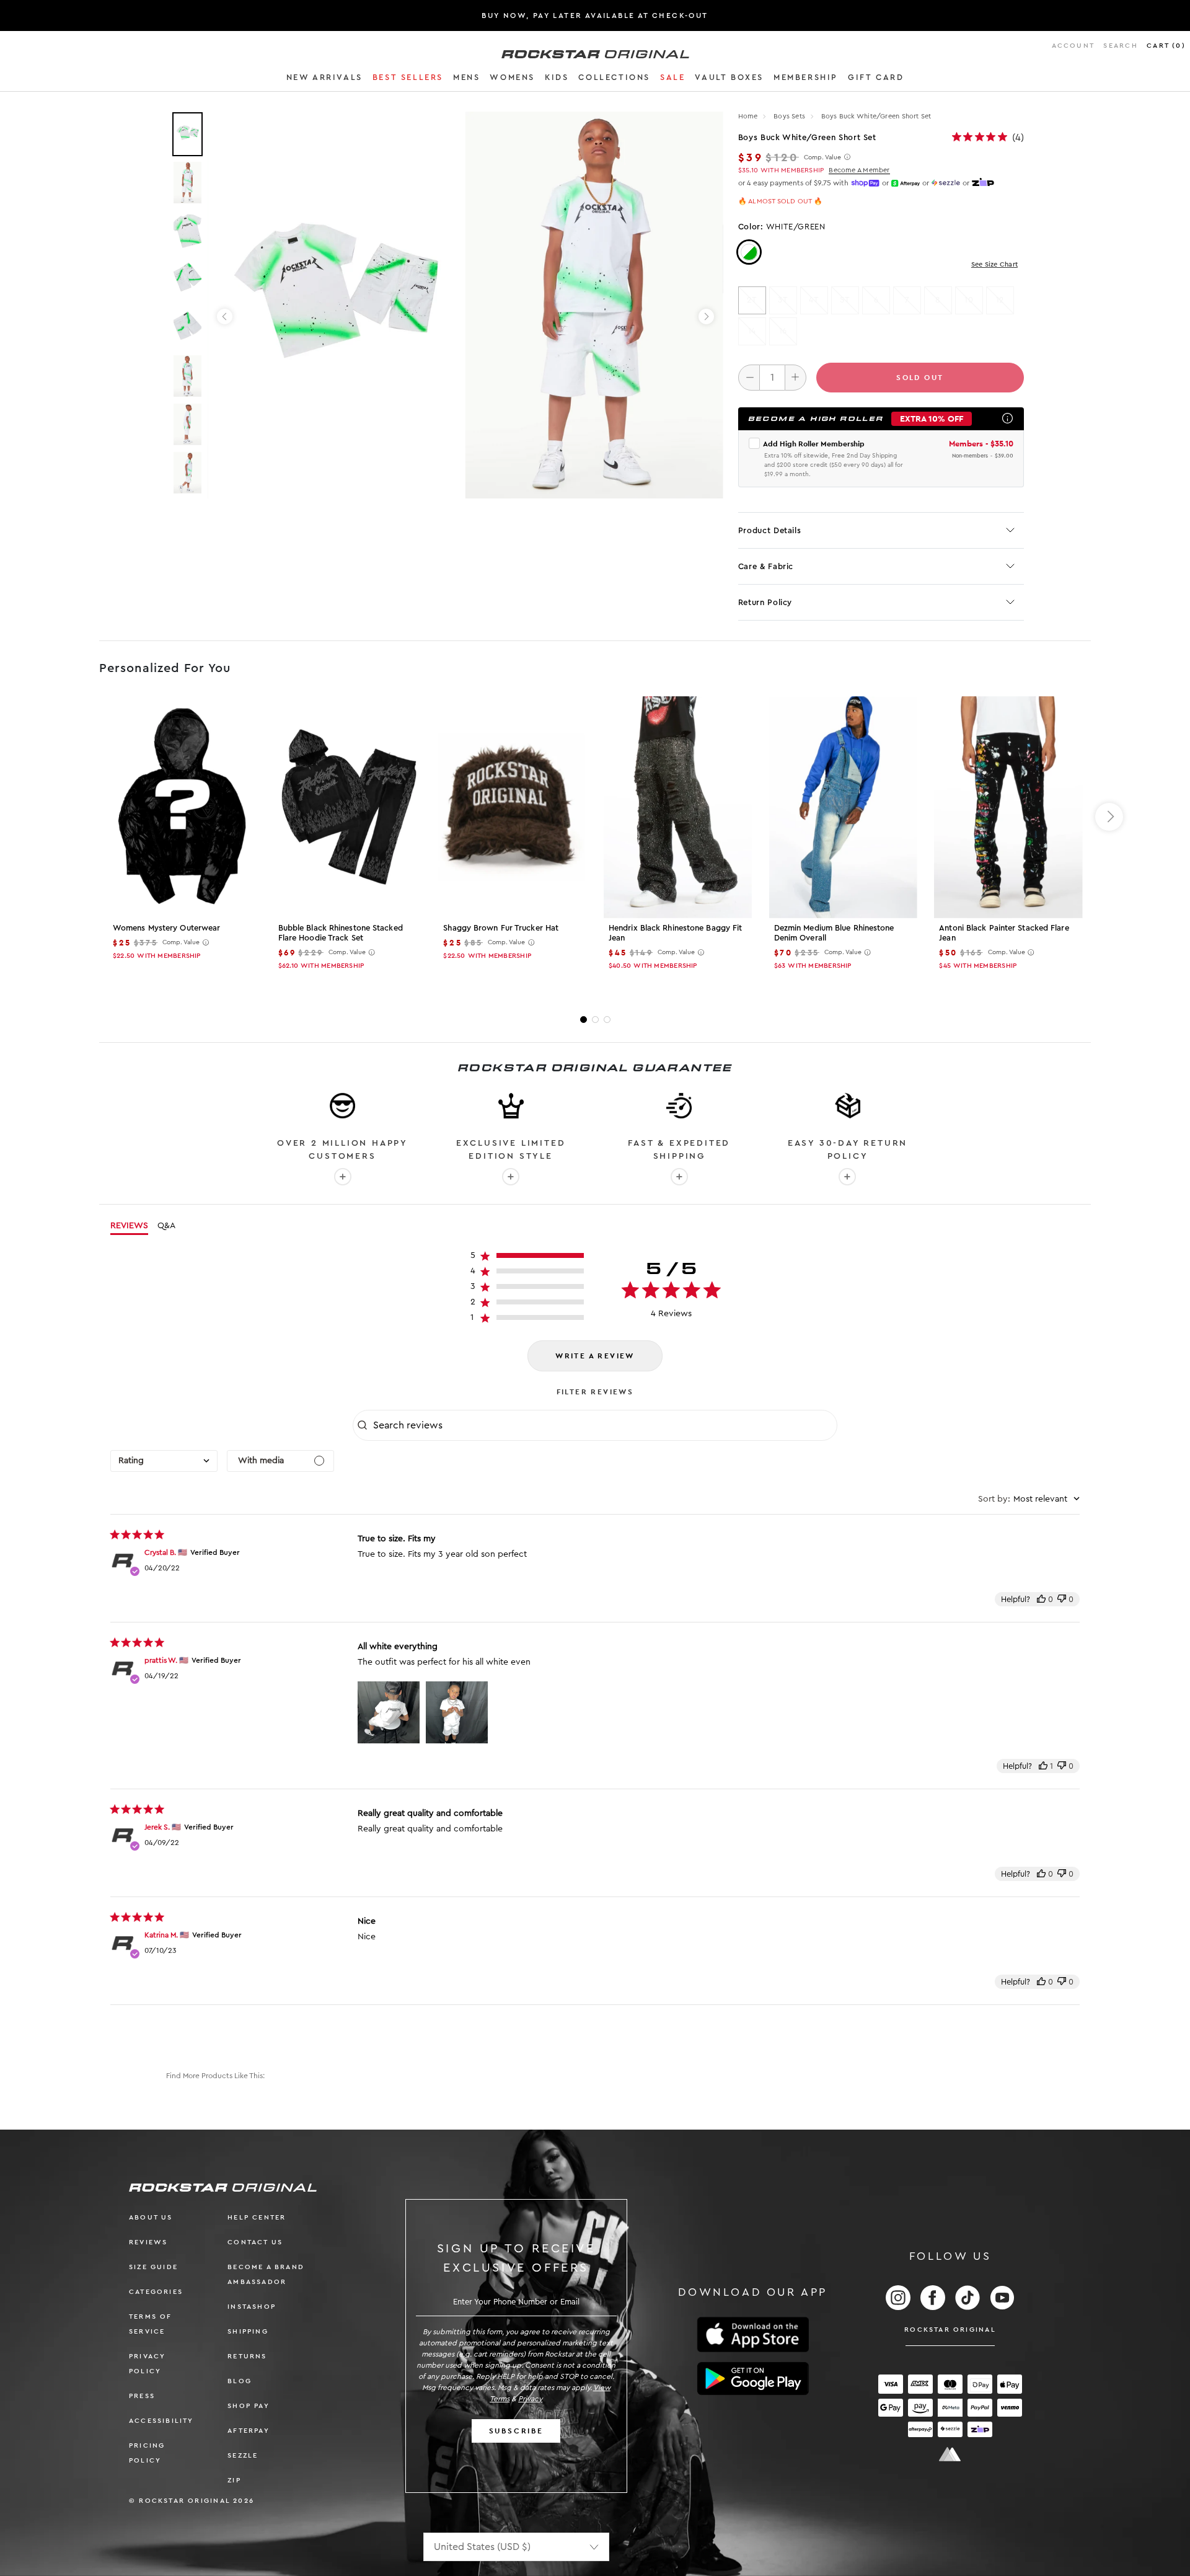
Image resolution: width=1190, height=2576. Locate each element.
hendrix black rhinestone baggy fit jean (675, 933)
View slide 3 (607, 1020)
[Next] (706, 316)
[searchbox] (604, 1425)
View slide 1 (584, 1020)
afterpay (249, 2431)
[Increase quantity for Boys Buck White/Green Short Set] (796, 378)
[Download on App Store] (753, 2335)
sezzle (243, 2455)
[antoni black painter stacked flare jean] (1008, 807)
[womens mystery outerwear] (182, 807)
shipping (248, 2331)
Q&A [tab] (166, 1226)
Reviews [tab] (129, 1226)
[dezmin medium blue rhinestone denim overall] (843, 807)
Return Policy (765, 602)
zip (234, 2480)
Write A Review (595, 1356)
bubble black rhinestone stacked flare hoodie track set (341, 933)
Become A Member (859, 170)
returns (247, 2356)
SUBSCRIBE (516, 2431)
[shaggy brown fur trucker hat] (512, 807)
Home (748, 116)
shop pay (249, 2406)
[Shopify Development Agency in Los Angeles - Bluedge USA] (950, 2454)
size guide (153, 2267)
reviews (148, 2242)
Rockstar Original (950, 2330)
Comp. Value (822, 157)
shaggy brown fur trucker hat (501, 928)
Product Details (770, 530)
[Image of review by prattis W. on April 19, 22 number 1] (389, 1712)
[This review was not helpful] (1062, 1599)
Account (1073, 46)
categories (156, 2292)
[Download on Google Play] (753, 2379)
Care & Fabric (766, 566)
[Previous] (225, 316)
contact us (255, 2242)
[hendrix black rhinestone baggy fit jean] (678, 807)
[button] (324, 79)
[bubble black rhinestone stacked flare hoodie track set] (347, 807)
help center (257, 2217)
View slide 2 (595, 1020)
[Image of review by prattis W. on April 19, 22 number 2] (457, 1712)
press (142, 2396)
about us (151, 2217)
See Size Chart (994, 264)
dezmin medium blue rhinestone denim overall (834, 933)
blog (240, 2381)
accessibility (161, 2421)
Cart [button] (1166, 46)
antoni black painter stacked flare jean (1004, 933)
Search (1120, 46)
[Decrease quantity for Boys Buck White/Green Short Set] (749, 378)
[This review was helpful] (1041, 1599)
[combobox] (164, 1461)
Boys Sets (790, 116)
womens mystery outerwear (166, 928)
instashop (252, 2307)
